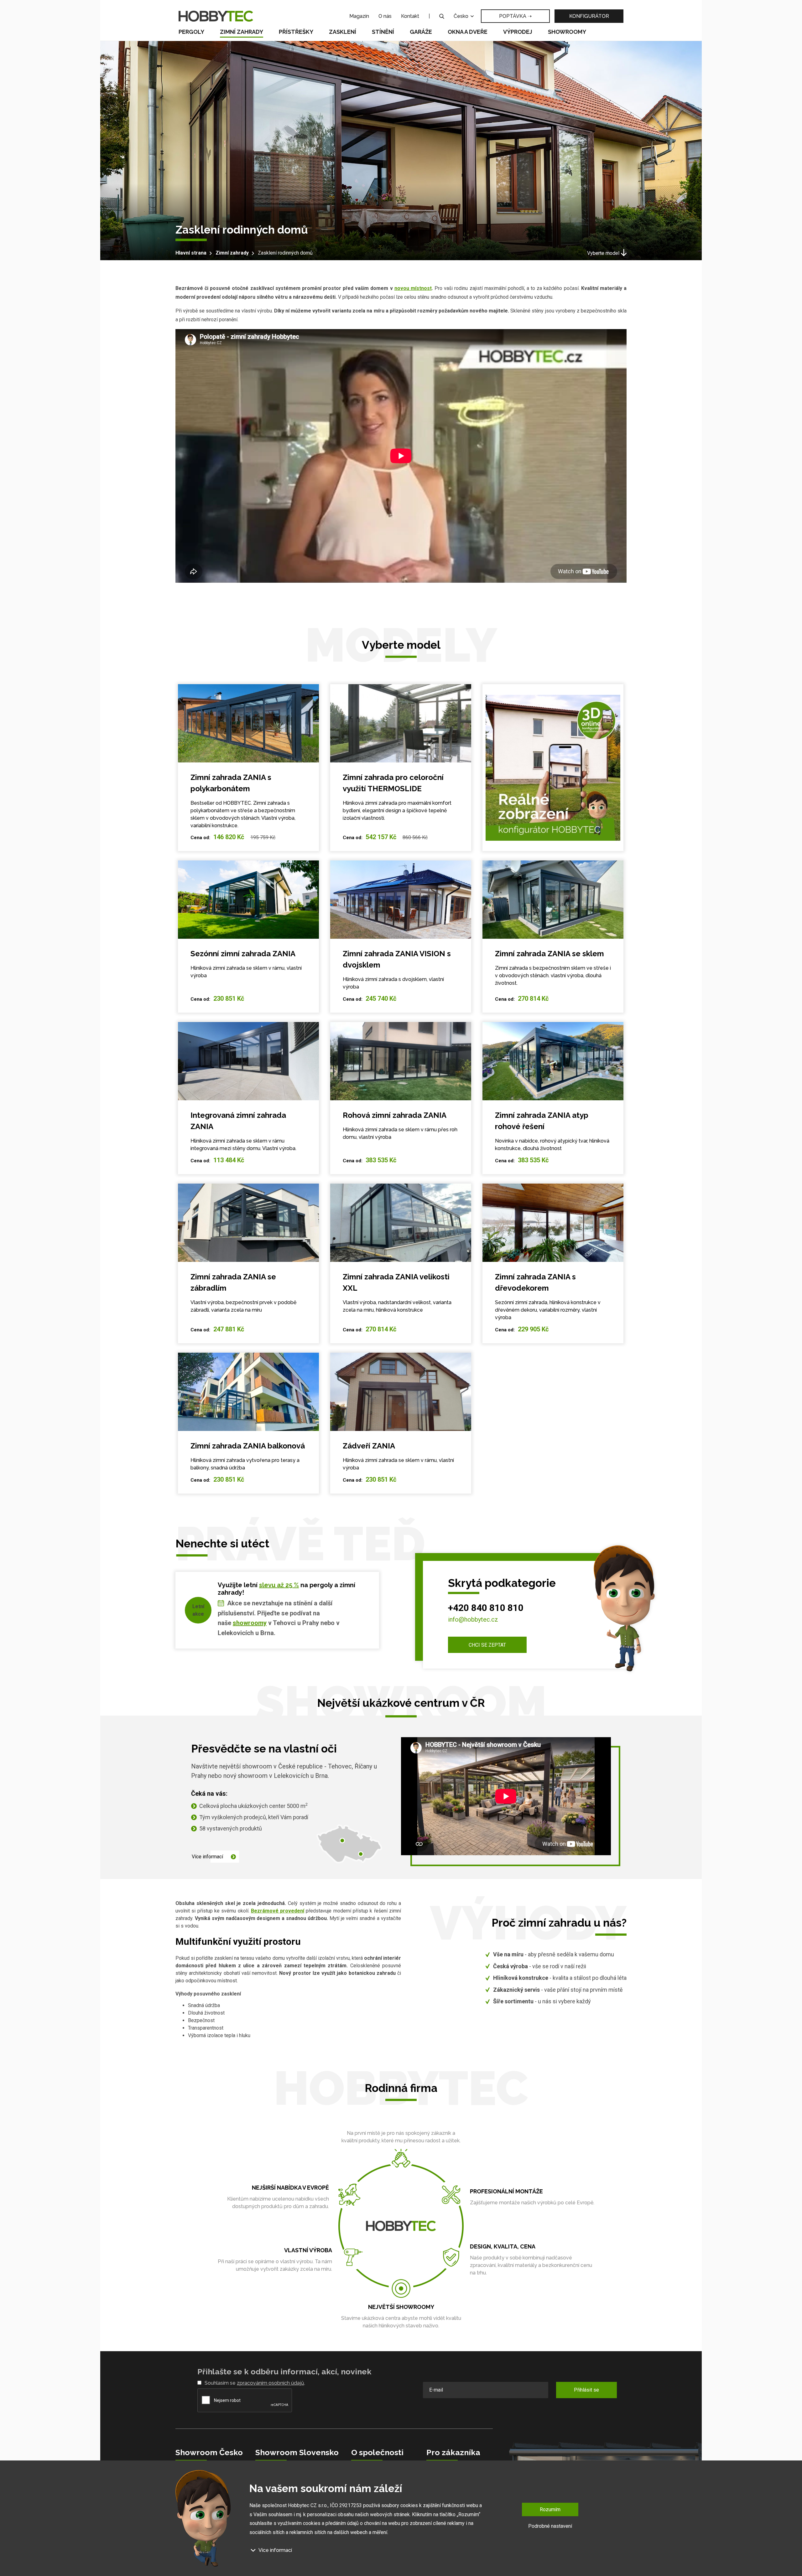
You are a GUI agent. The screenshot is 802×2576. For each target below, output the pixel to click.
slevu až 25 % (279, 1585)
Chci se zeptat (487, 1645)
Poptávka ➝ (515, 16)
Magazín (359, 16)
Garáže (421, 32)
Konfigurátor (589, 16)
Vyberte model (603, 253)
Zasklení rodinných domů (285, 253)
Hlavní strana (191, 253)
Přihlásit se (586, 2390)
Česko (462, 16)
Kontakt (410, 16)
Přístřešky (296, 32)
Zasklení (343, 32)
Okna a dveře (468, 32)
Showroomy (567, 32)
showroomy (250, 1623)
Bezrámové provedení (278, 1911)
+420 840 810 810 (486, 1608)
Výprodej (518, 32)
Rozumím (550, 2509)
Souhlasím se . (255, 2383)
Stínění (383, 32)
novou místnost (413, 288)
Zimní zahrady (242, 32)
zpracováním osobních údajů (271, 2383)
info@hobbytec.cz (473, 1619)
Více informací (207, 1857)
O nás (385, 16)
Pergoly (191, 32)
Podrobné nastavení (550, 2526)
